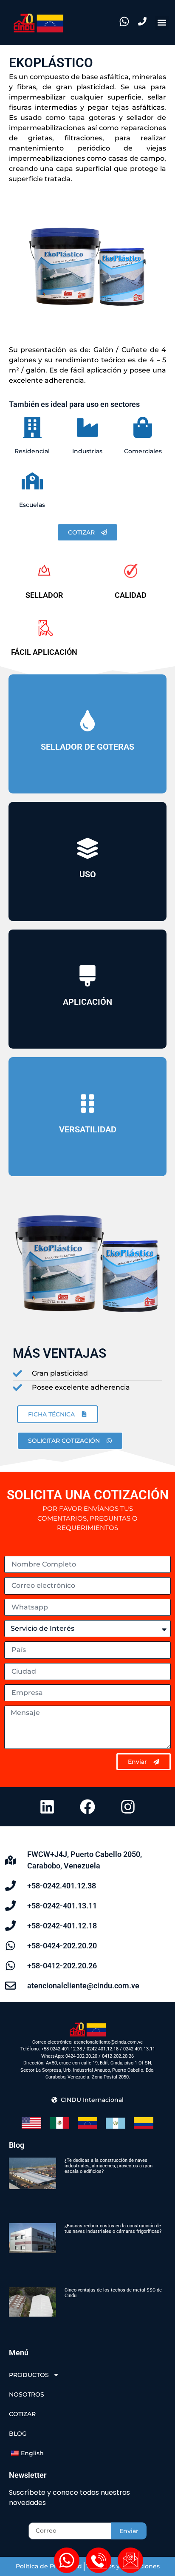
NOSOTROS (27, 2394)
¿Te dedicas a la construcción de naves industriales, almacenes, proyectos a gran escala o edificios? (109, 2166)
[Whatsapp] (67, 2560)
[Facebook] (87, 1807)
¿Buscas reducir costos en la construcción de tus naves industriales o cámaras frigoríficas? (113, 2229)
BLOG (18, 2434)
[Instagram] (128, 1807)
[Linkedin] (47, 1807)
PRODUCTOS (29, 2375)
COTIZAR (22, 2414)
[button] (162, 23)
